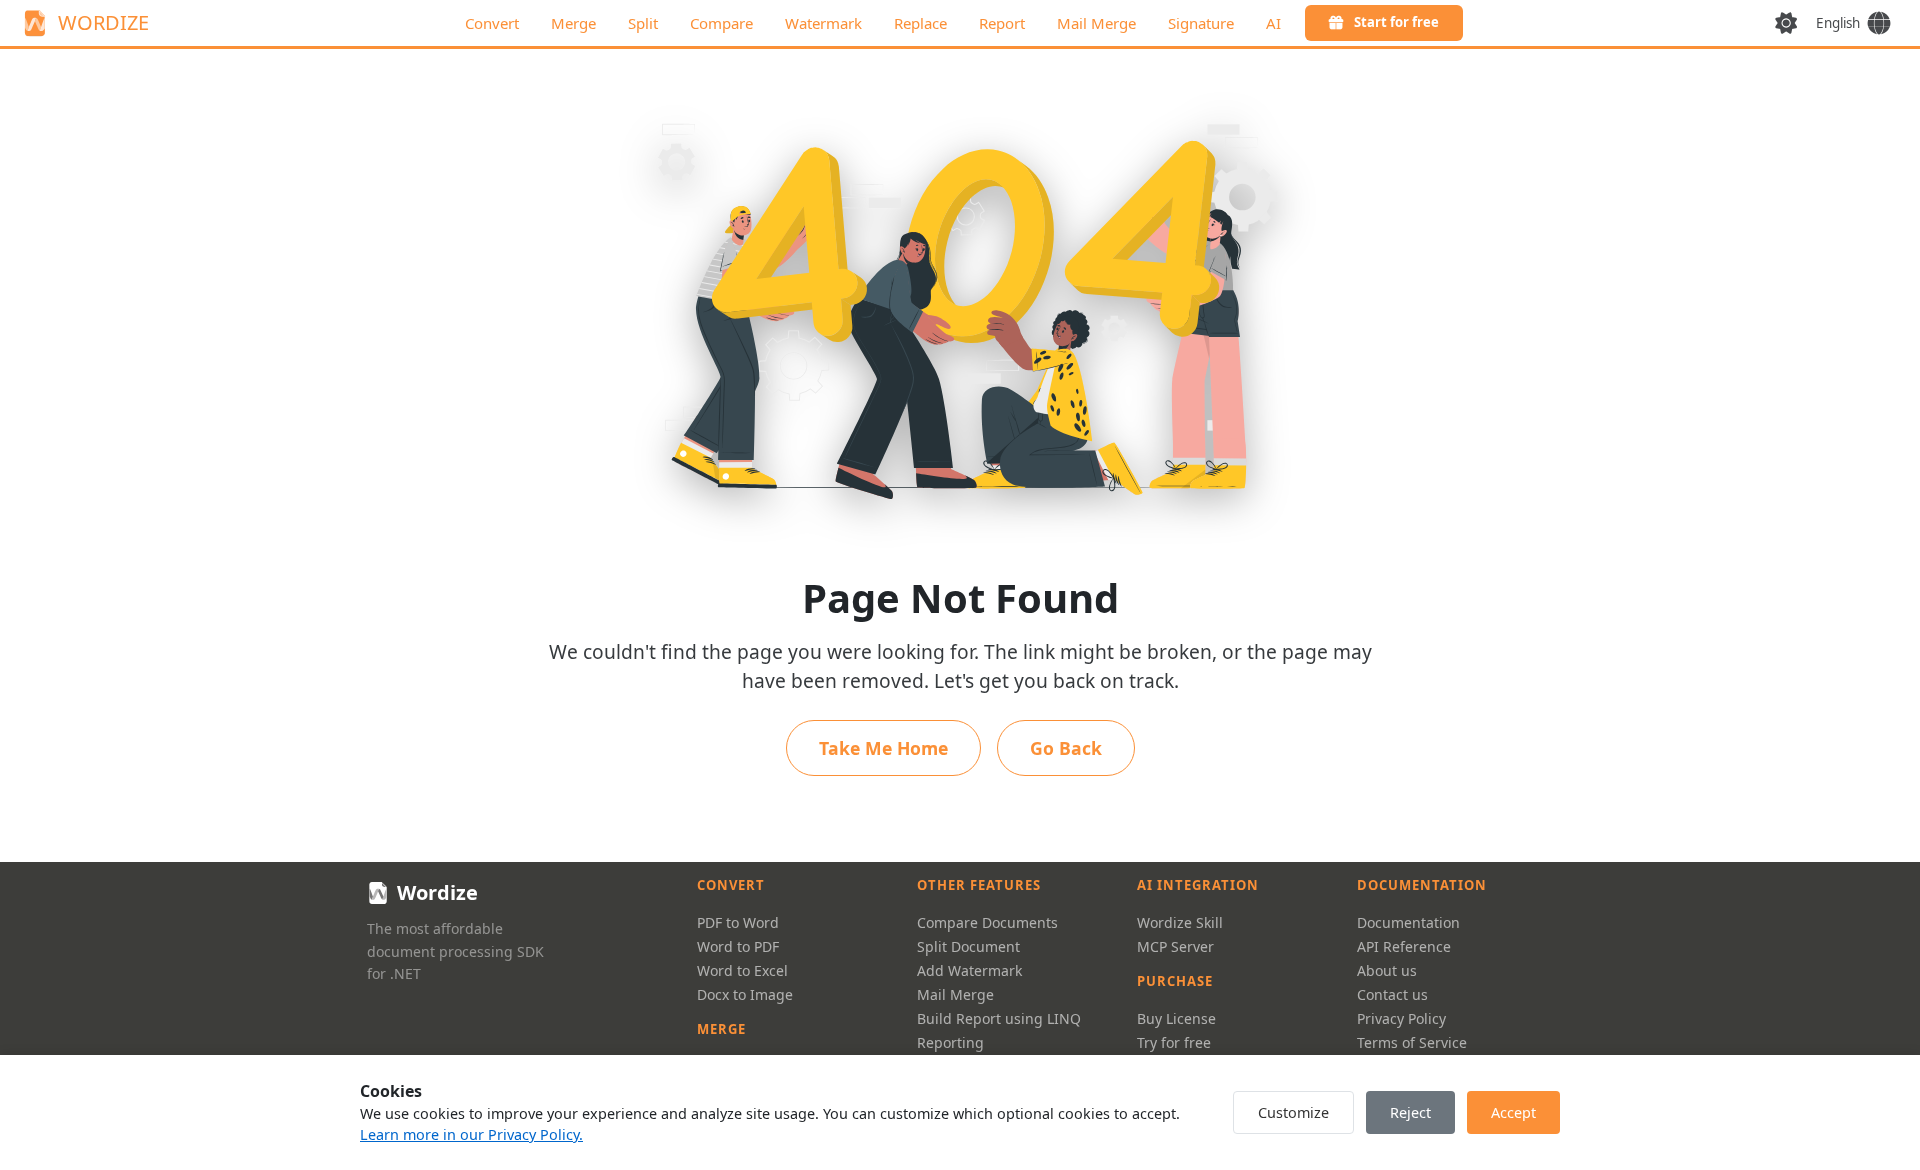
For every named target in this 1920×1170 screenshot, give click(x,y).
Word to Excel (742, 970)
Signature (1201, 23)
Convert (492, 23)
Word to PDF (738, 946)
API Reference (1404, 946)
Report (1002, 23)
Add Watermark (969, 970)
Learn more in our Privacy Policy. (471, 1134)
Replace (920, 23)
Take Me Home (883, 746)
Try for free (1174, 1042)
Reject (1410, 1112)
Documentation (1408, 922)
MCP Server (1175, 946)
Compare (721, 23)
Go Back (1066, 746)
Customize (1293, 1112)
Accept (1513, 1112)
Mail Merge (1096, 23)
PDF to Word (738, 922)
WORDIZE (103, 22)
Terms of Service (1412, 1042)
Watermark (823, 23)
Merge (573, 23)
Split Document (968, 946)
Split (643, 23)
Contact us (1392, 994)
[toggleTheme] (1789, 23)
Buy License (1176, 1018)
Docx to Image (745, 994)
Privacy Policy (1401, 1018)
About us (1387, 970)
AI (1273, 23)
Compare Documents (987, 922)
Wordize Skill (1180, 922)
